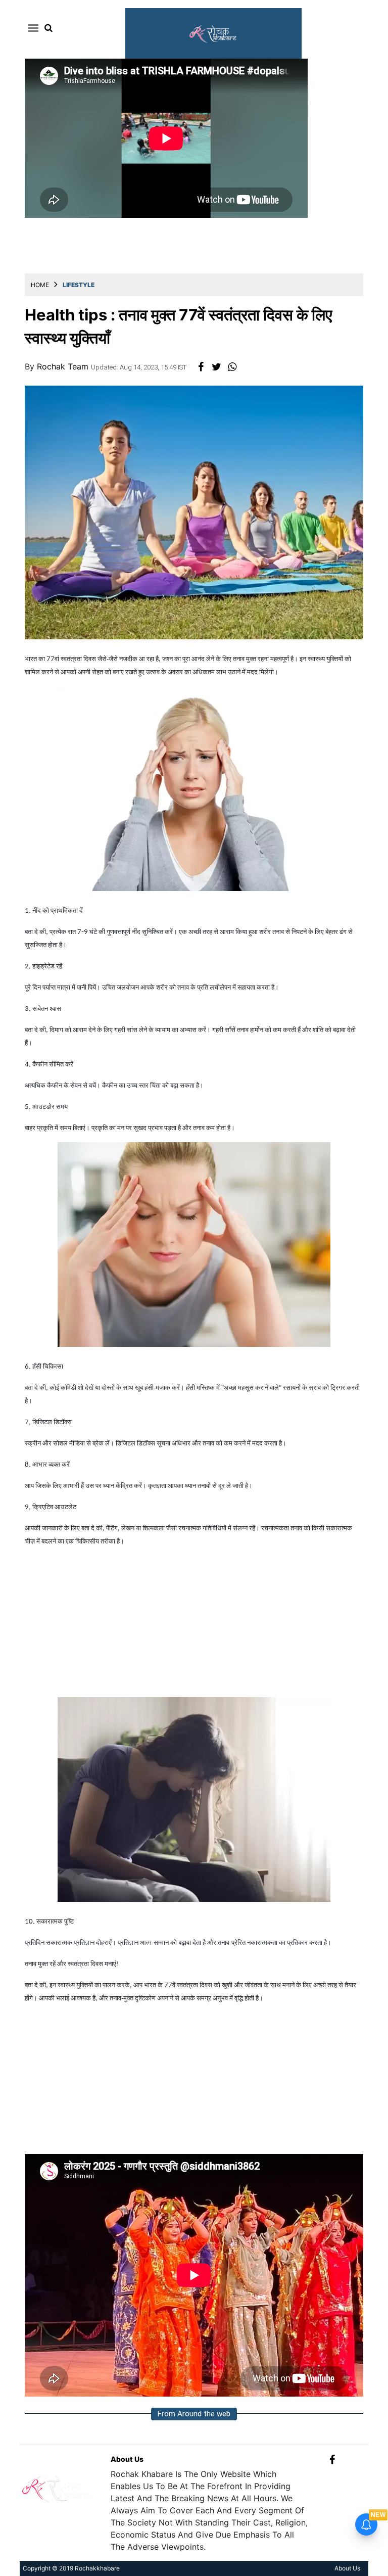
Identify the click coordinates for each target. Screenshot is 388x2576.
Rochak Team (64, 366)
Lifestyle (79, 285)
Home (40, 285)
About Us (127, 2459)
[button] (32, 28)
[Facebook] (332, 2459)
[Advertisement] (194, 1626)
